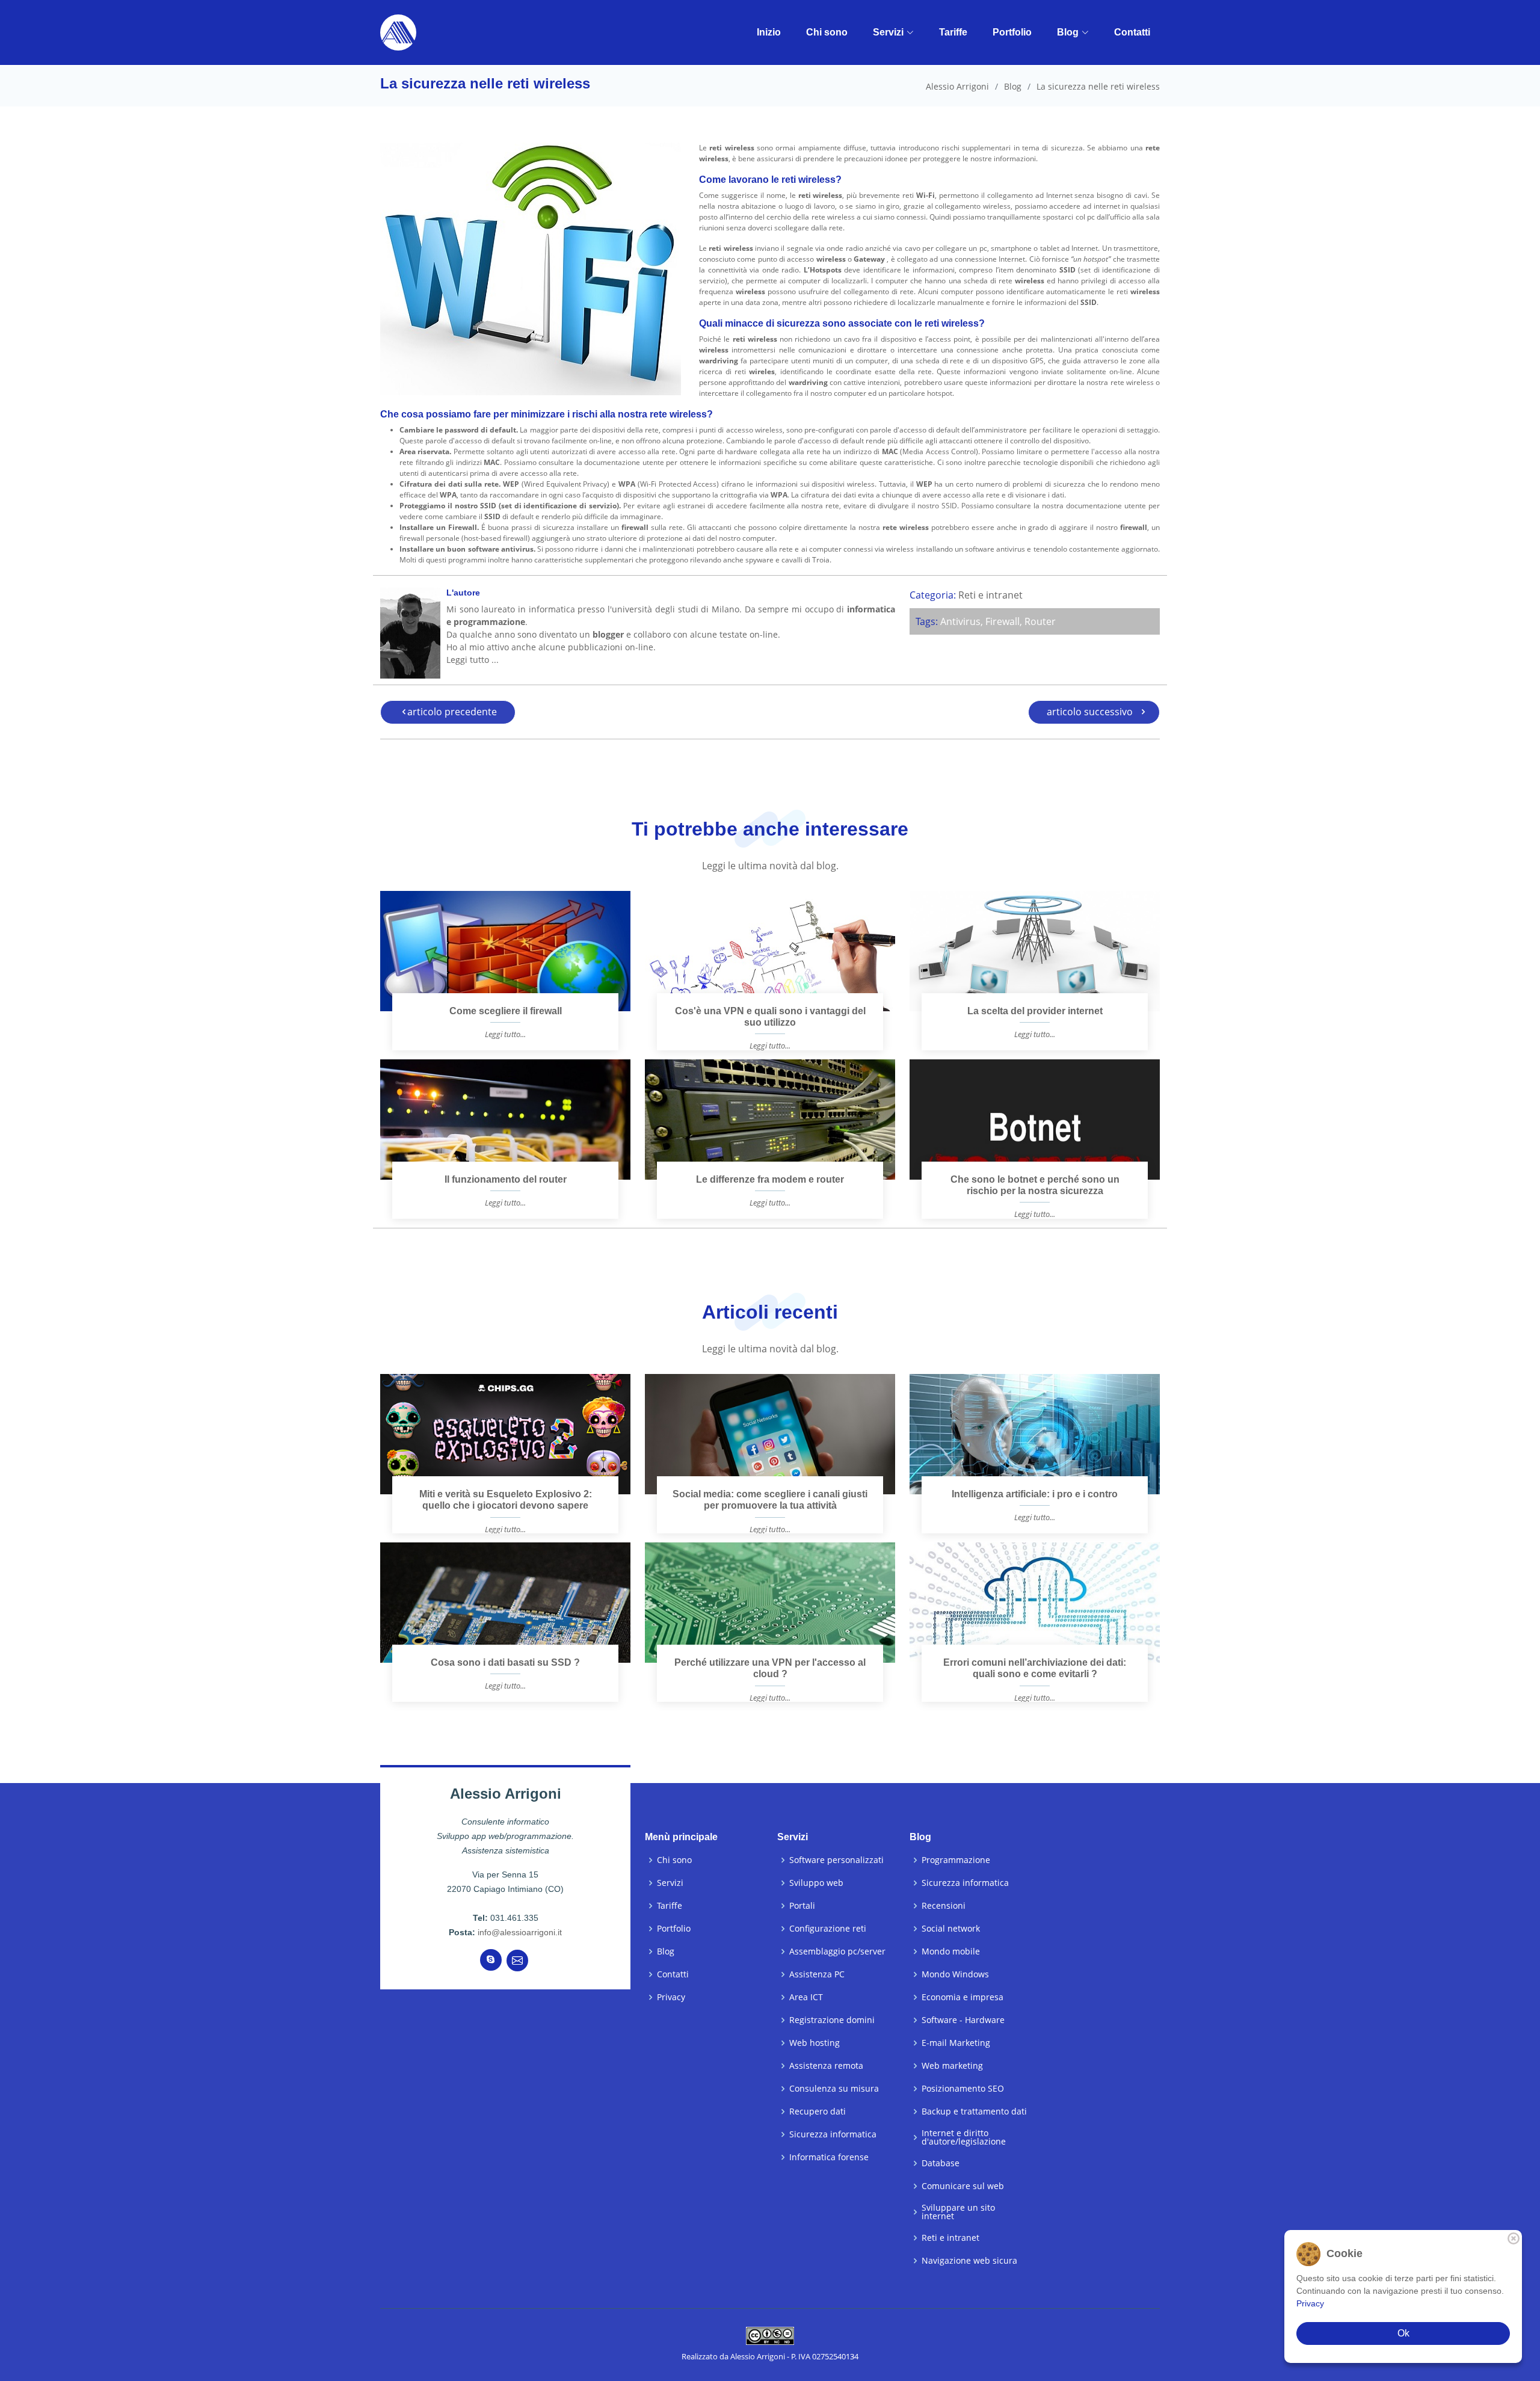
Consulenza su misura (834, 2089)
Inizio (769, 32)
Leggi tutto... (505, 1034)
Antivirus (960, 621)
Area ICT (806, 1997)
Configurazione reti (828, 1929)
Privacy (671, 1997)
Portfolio (1012, 32)
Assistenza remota (826, 2066)
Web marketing (952, 2066)
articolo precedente (452, 712)
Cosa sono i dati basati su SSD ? (505, 1662)
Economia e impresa (962, 1997)
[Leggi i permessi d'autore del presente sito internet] (770, 2335)
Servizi (888, 32)
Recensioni (944, 1906)
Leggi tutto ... (473, 660)
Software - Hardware (963, 2020)
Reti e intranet (990, 595)
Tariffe (953, 32)
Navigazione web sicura (969, 2261)
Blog (1068, 32)
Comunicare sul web (963, 2186)
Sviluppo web (816, 1883)
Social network (951, 1929)
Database (941, 2163)
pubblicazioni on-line (611, 647)
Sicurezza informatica (833, 2134)
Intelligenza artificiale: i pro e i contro (1035, 1494)
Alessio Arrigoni (957, 86)
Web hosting (815, 2043)
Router (1040, 621)
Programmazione (956, 1860)
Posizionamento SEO (963, 2089)
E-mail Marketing (956, 2043)
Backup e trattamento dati (974, 2111)
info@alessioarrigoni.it (520, 1932)
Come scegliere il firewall (506, 1011)
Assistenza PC (817, 1974)
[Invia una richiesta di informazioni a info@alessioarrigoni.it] (517, 1961)
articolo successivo (1090, 712)
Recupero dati (818, 2111)
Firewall (1003, 621)
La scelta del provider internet (1035, 1011)
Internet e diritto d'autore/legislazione (964, 2137)
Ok (1403, 2333)
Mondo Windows (955, 1974)
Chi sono (827, 32)
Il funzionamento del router (506, 1179)
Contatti (1132, 32)
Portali (802, 1906)
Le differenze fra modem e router (770, 1179)
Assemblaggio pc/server (837, 1951)
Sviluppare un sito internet (958, 2212)
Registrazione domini (832, 2020)
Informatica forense (829, 2157)
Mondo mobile (951, 1951)
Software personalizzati (836, 1860)
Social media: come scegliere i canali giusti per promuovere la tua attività (770, 1500)
